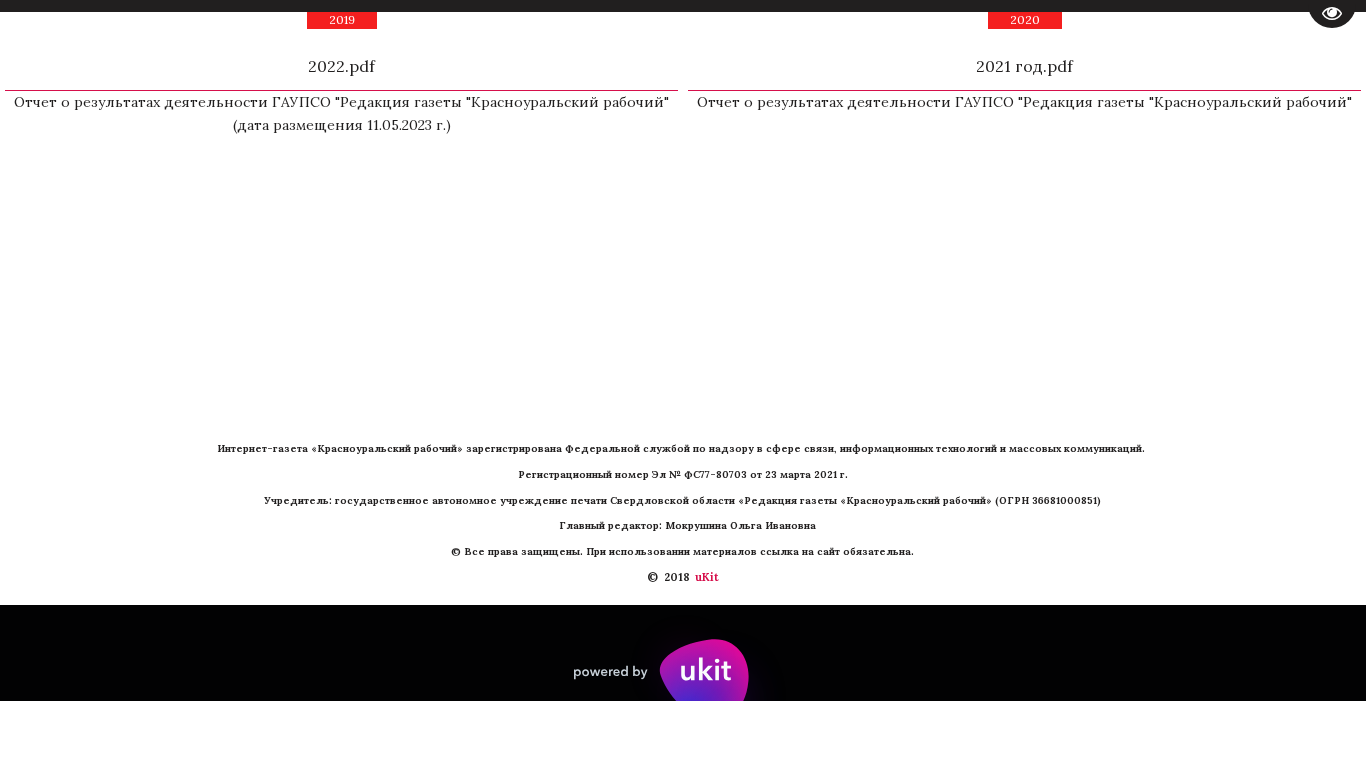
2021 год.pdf (1024, 66)
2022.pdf (341, 66)
